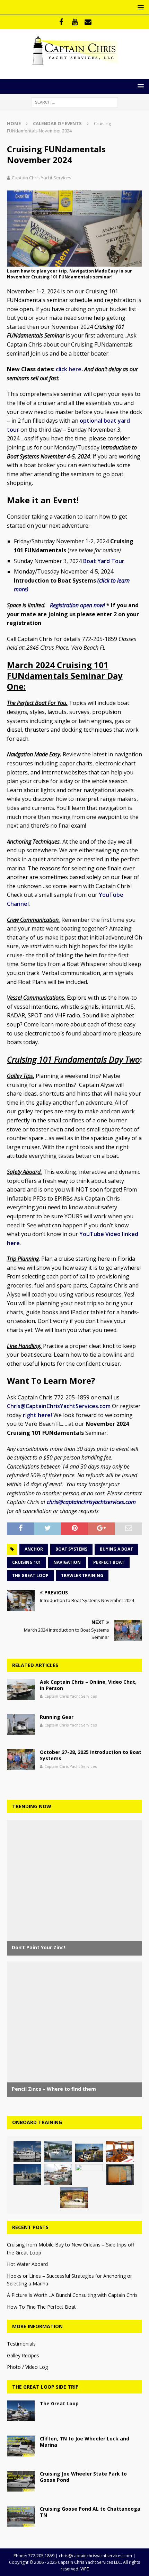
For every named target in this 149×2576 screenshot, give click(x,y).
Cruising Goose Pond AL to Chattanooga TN (90, 2512)
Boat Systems (71, 1549)
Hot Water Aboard (27, 2264)
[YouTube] (75, 22)
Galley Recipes (23, 2355)
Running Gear (57, 1717)
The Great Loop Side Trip (45, 2387)
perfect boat (109, 1562)
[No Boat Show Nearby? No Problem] (120, 2152)
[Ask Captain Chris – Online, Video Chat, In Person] (21, 1689)
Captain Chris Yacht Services (42, 178)
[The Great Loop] (21, 2411)
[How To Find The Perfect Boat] (89, 2153)
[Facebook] (61, 22)
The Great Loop (30, 1575)
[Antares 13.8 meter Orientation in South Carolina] (74, 2198)
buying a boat (116, 1549)
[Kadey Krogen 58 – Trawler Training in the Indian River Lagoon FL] (89, 2175)
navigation (67, 1562)
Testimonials (21, 2344)
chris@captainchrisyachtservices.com (91, 1502)
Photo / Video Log (27, 2367)
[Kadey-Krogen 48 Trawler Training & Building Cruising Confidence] (58, 2152)
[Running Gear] (21, 1724)
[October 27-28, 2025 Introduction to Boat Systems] (21, 1760)
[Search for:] (74, 102)
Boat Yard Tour (104, 561)
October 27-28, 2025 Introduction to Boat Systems (91, 1755)
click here (69, 369)
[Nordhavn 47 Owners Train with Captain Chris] (27, 2152)
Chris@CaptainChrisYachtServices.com (59, 1406)
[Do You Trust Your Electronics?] (120, 2175)
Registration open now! (78, 605)
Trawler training (82, 1575)
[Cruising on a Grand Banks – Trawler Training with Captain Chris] (58, 2175)
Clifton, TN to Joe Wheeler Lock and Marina (85, 2442)
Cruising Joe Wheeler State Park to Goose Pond (83, 2477)
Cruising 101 (27, 1562)
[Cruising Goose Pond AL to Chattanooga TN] (21, 2516)
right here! (37, 1415)
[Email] (88, 22)
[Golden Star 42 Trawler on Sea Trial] (27, 2175)
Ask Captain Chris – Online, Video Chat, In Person (88, 1685)
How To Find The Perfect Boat (41, 2307)
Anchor (34, 1549)
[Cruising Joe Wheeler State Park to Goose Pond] (21, 2481)
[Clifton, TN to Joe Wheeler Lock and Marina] (21, 2446)
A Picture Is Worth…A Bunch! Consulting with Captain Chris (72, 2295)
